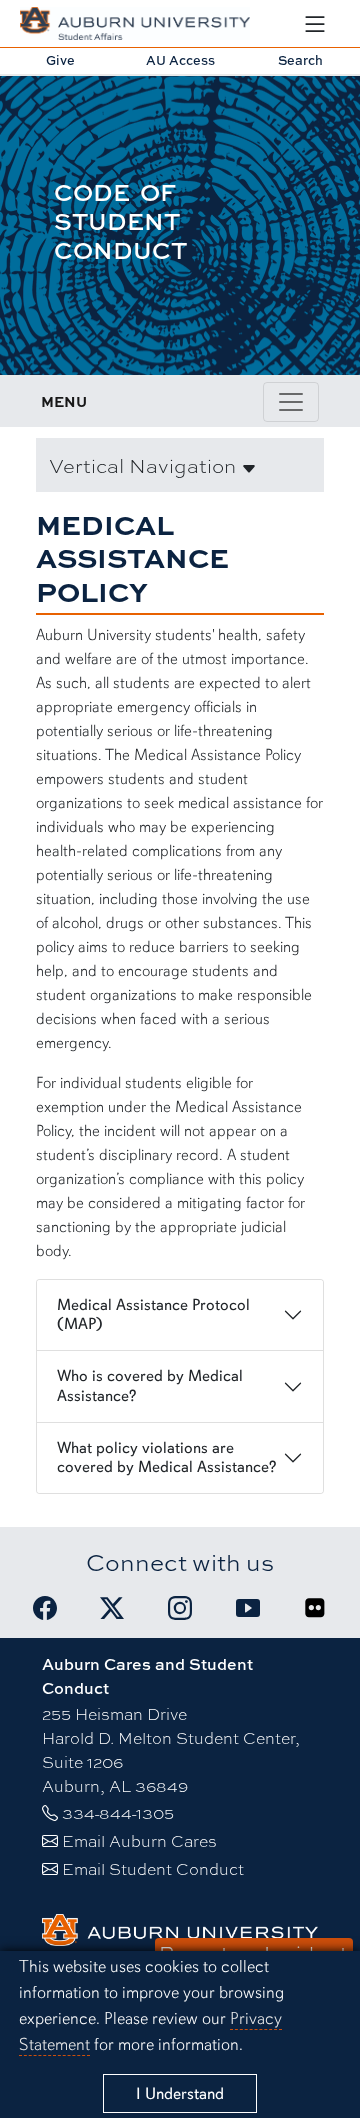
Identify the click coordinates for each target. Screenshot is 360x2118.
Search (300, 60)
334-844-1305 (118, 1812)
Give (60, 60)
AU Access (180, 60)
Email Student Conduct (153, 1868)
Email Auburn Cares (139, 1840)
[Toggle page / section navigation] (291, 402)
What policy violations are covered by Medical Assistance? (166, 1457)
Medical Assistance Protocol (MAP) (153, 1314)
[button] (180, 465)
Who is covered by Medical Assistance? (150, 1385)
